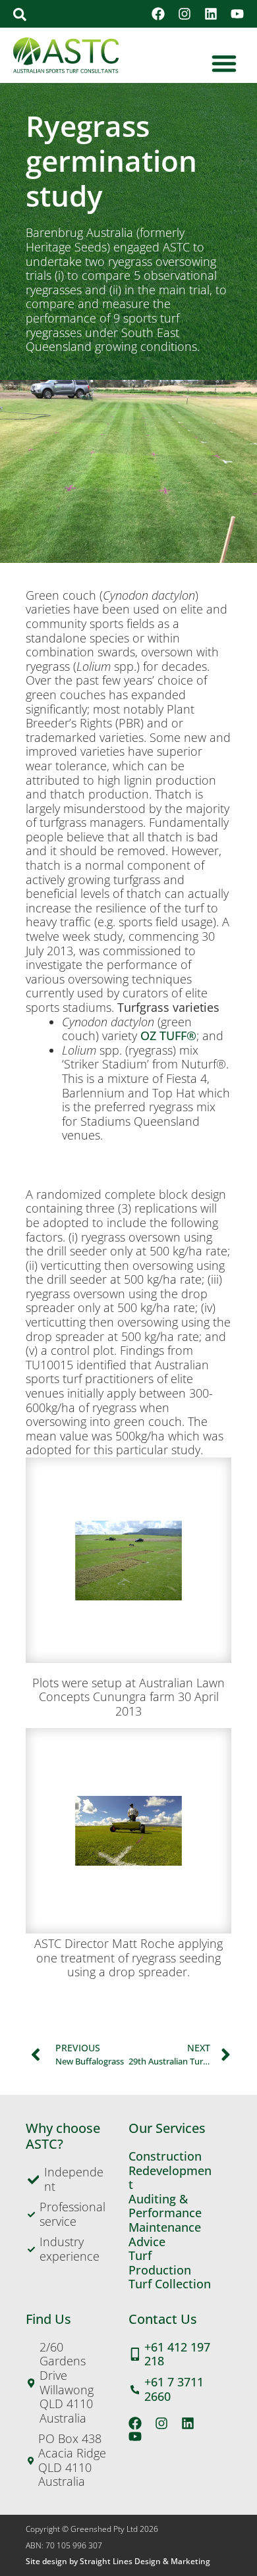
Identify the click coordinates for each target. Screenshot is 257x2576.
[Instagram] (185, 14)
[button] (20, 14)
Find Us (48, 2319)
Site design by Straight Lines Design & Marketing (118, 2561)
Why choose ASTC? (63, 2136)
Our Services (167, 2128)
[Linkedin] (211, 14)
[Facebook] (158, 14)
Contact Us (163, 2319)
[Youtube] (237, 14)
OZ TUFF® (168, 1036)
